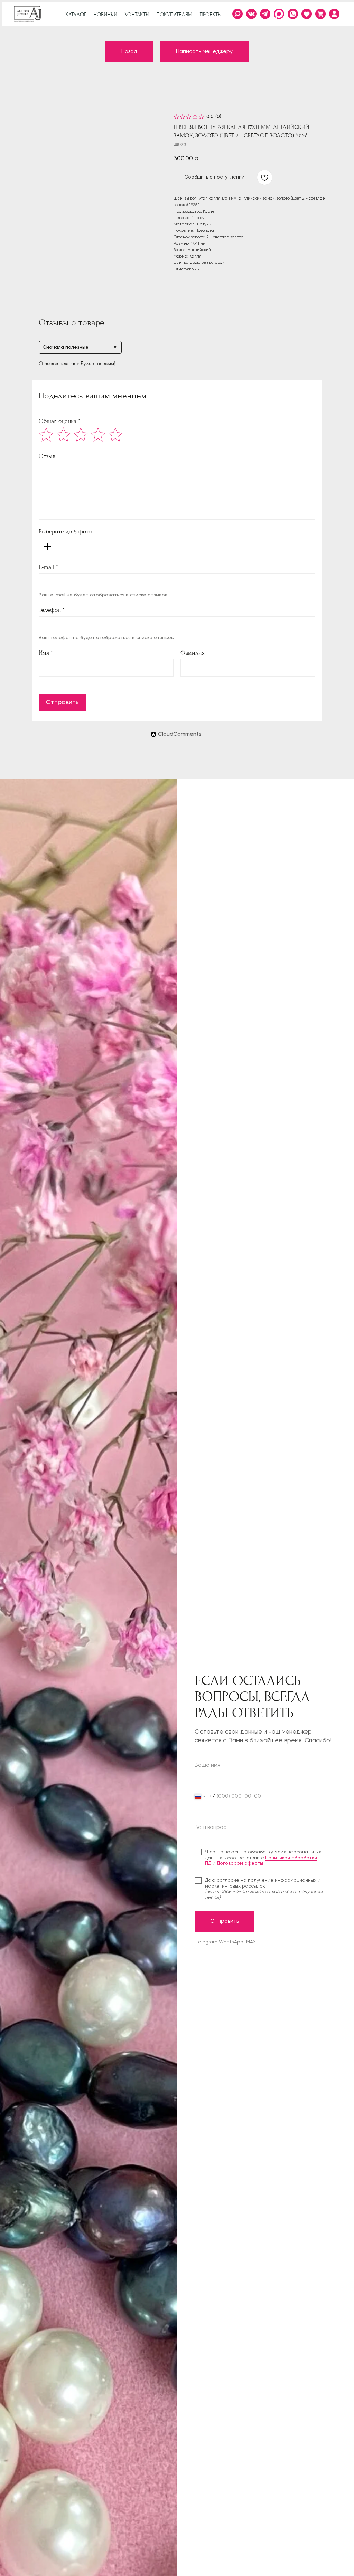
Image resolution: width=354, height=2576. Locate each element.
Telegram (207, 1942)
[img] (334, 14)
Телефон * (52, 610)
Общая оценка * (59, 421)
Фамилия (193, 653)
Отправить (62, 702)
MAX (251, 1942)
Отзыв (47, 456)
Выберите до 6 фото (65, 532)
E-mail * (48, 567)
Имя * (46, 653)
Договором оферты (240, 1863)
